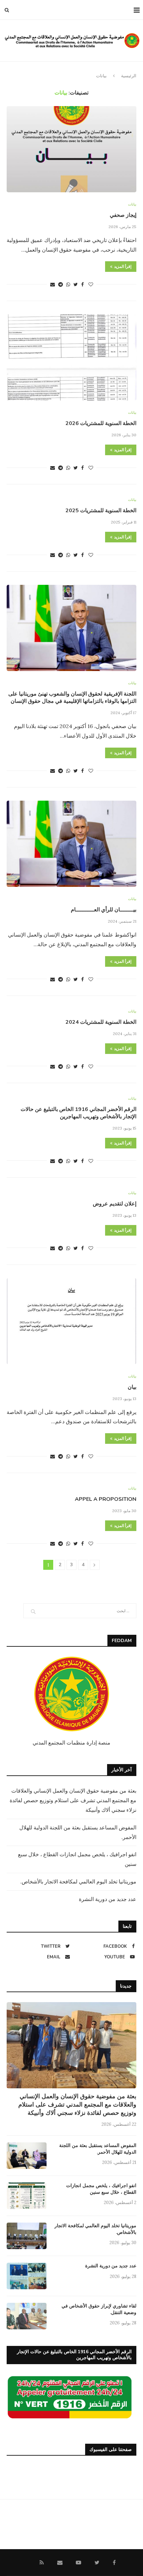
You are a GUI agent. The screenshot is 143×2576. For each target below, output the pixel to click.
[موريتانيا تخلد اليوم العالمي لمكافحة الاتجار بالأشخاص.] (27, 2236)
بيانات (132, 204)
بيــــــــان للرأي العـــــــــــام (104, 910)
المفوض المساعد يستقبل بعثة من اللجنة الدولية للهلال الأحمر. (98, 2149)
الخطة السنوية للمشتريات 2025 (101, 511)
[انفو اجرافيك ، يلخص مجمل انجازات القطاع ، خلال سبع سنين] (27, 2196)
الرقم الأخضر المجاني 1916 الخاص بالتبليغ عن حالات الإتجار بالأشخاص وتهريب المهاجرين (78, 1113)
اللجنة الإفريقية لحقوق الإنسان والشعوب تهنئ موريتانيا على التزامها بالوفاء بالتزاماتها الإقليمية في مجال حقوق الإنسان (72, 698)
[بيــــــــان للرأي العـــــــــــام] (71, 844)
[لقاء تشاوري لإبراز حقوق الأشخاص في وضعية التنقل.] (27, 2316)
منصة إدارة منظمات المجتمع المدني (71, 1743)
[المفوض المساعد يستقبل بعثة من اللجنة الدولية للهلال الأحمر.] (27, 2156)
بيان (132, 1387)
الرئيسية (129, 76)
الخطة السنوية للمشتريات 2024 (101, 1022)
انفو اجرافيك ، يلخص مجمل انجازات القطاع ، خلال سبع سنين (101, 2189)
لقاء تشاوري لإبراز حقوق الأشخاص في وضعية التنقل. (99, 2309)
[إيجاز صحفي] (71, 149)
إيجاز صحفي (123, 215)
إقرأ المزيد (123, 267)
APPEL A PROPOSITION (106, 1499)
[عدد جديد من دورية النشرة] (27, 2276)
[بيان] (71, 1321)
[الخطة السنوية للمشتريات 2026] (71, 357)
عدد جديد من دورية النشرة (108, 1899)
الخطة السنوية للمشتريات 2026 (101, 423)
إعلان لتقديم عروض (115, 1204)
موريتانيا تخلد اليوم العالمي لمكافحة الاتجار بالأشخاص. (78, 1881)
